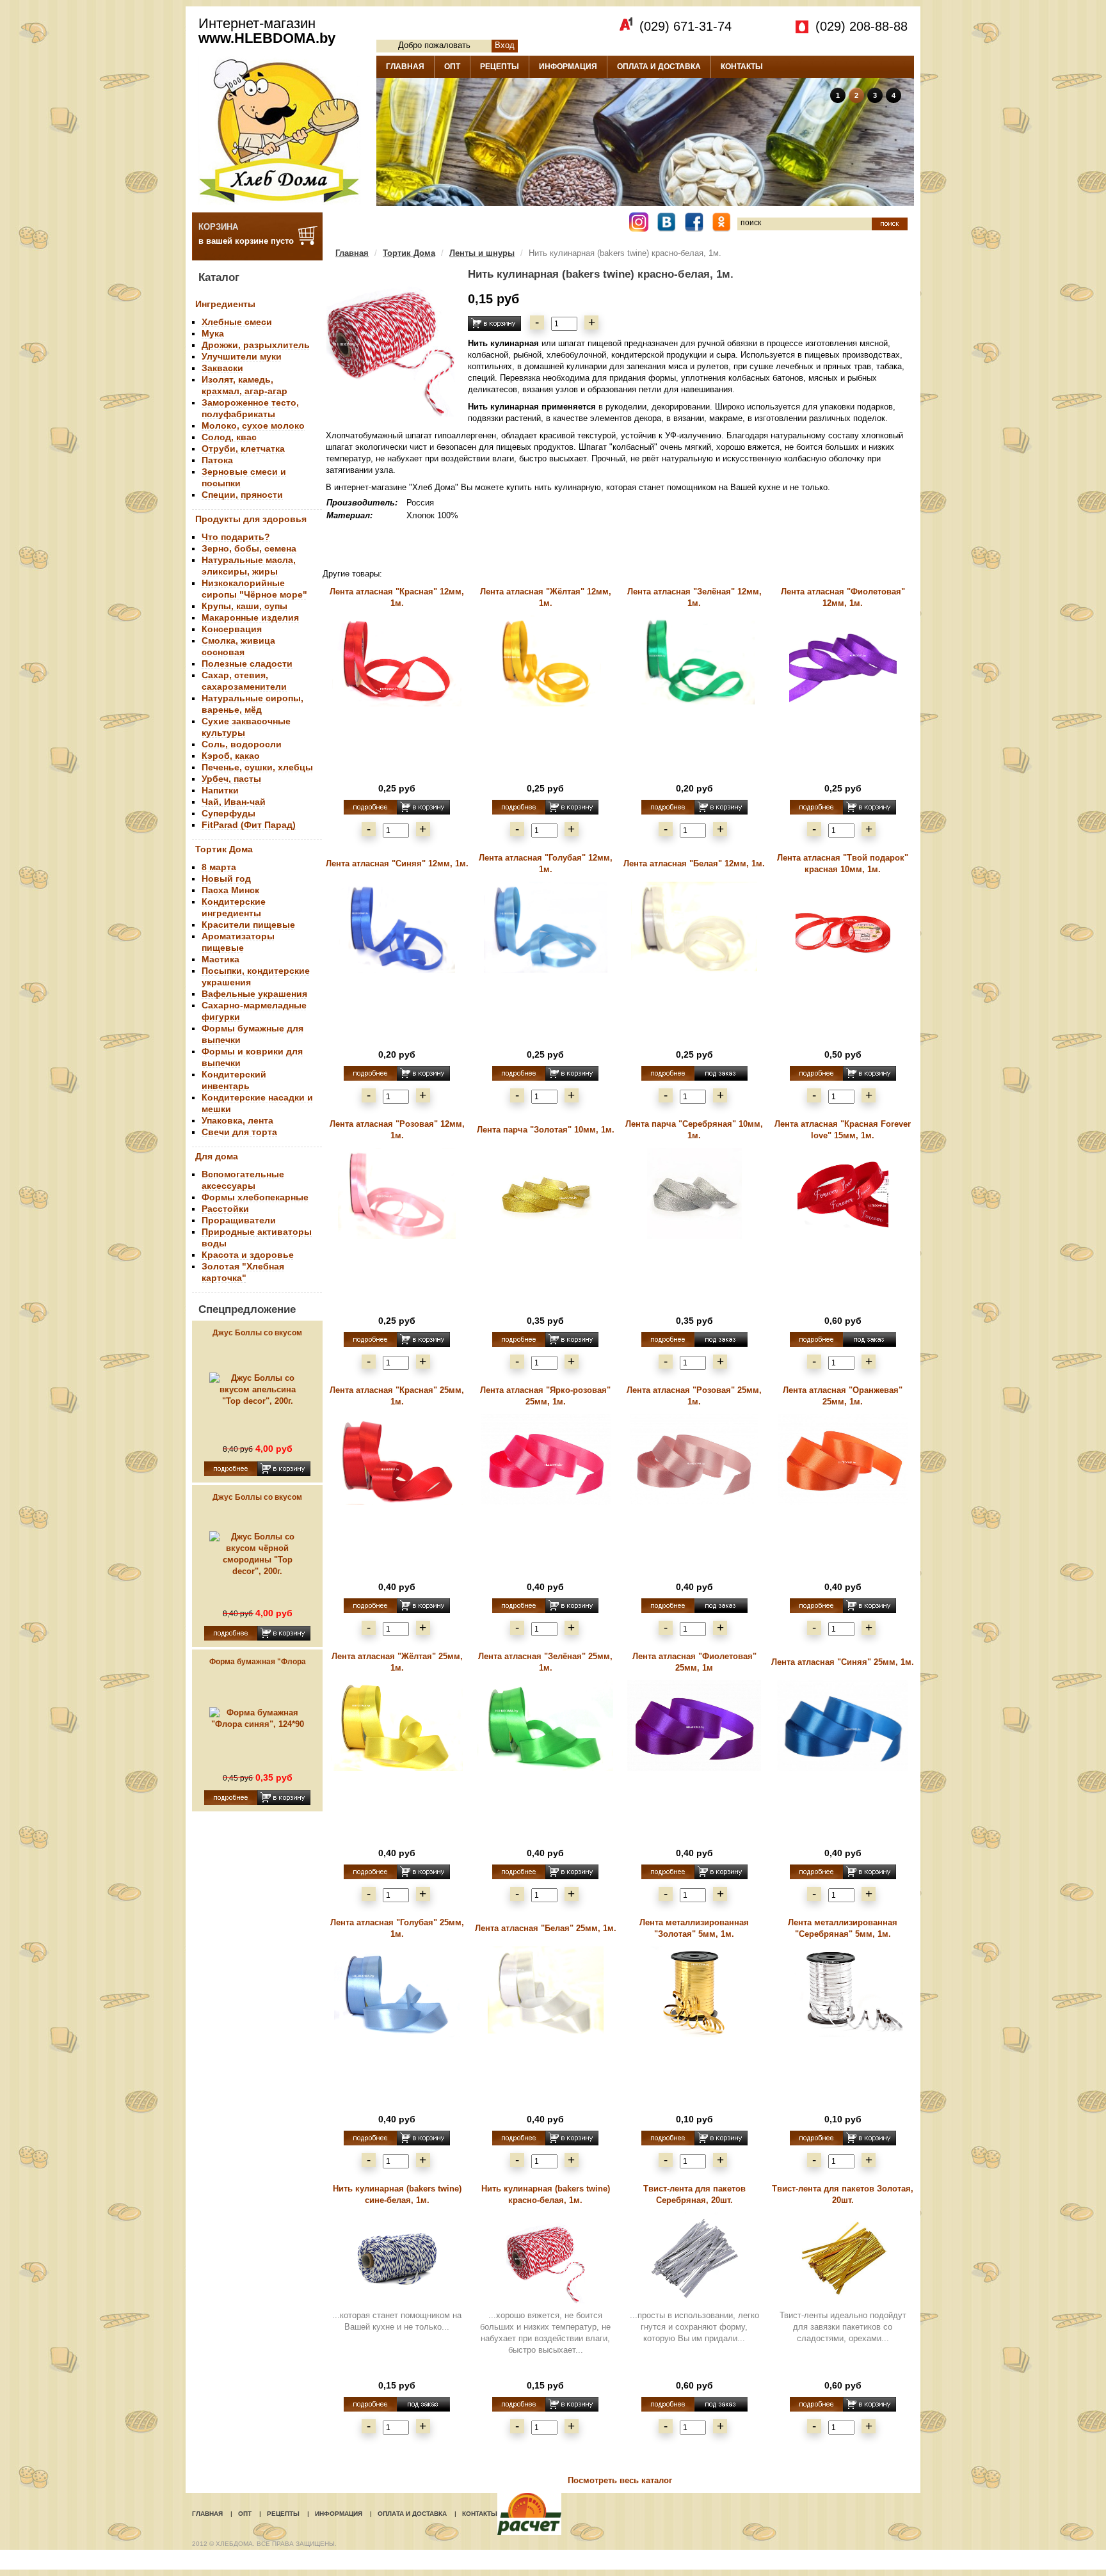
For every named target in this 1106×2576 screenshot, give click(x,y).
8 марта (219, 867)
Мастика (220, 959)
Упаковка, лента (237, 1120)
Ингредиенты (225, 304)
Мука (213, 333)
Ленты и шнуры (482, 253)
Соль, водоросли (242, 744)
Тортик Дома (224, 849)
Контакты (480, 2514)
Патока (217, 460)
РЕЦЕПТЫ (500, 67)
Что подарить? (236, 537)
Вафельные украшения (254, 994)
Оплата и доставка (412, 2514)
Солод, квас (229, 437)
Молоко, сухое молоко (253, 425)
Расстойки (225, 1209)
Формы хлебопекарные (255, 1197)
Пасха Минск (230, 890)
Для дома (217, 1156)
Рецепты (283, 2514)
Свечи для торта (239, 1132)
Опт (245, 2514)
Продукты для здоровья (251, 519)
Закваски (222, 368)
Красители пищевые (248, 925)
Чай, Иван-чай (234, 802)
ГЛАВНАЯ (405, 67)
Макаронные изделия (250, 617)
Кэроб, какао (231, 756)
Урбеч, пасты (231, 779)
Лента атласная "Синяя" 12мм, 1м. (397, 863)
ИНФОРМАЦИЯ (568, 67)
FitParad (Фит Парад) (249, 825)
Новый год (226, 879)
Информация (339, 2514)
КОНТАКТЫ (742, 67)
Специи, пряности (242, 495)
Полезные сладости (247, 664)
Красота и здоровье (248, 1255)
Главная (352, 253)
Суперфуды (228, 813)
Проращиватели (239, 1220)
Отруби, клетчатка (243, 449)
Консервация (232, 629)
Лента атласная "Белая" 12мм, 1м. (694, 863)
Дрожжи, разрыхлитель (256, 345)
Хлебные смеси (237, 322)
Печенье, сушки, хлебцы (257, 767)
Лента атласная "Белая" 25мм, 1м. (546, 1928)
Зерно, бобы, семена (249, 548)
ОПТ (452, 67)
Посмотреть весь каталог (620, 2480)
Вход (505, 45)
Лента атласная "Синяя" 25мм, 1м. (843, 1662)
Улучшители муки (242, 356)
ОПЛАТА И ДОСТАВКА (659, 67)
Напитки (220, 790)
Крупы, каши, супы (244, 606)
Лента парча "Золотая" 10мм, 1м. (546, 1130)
